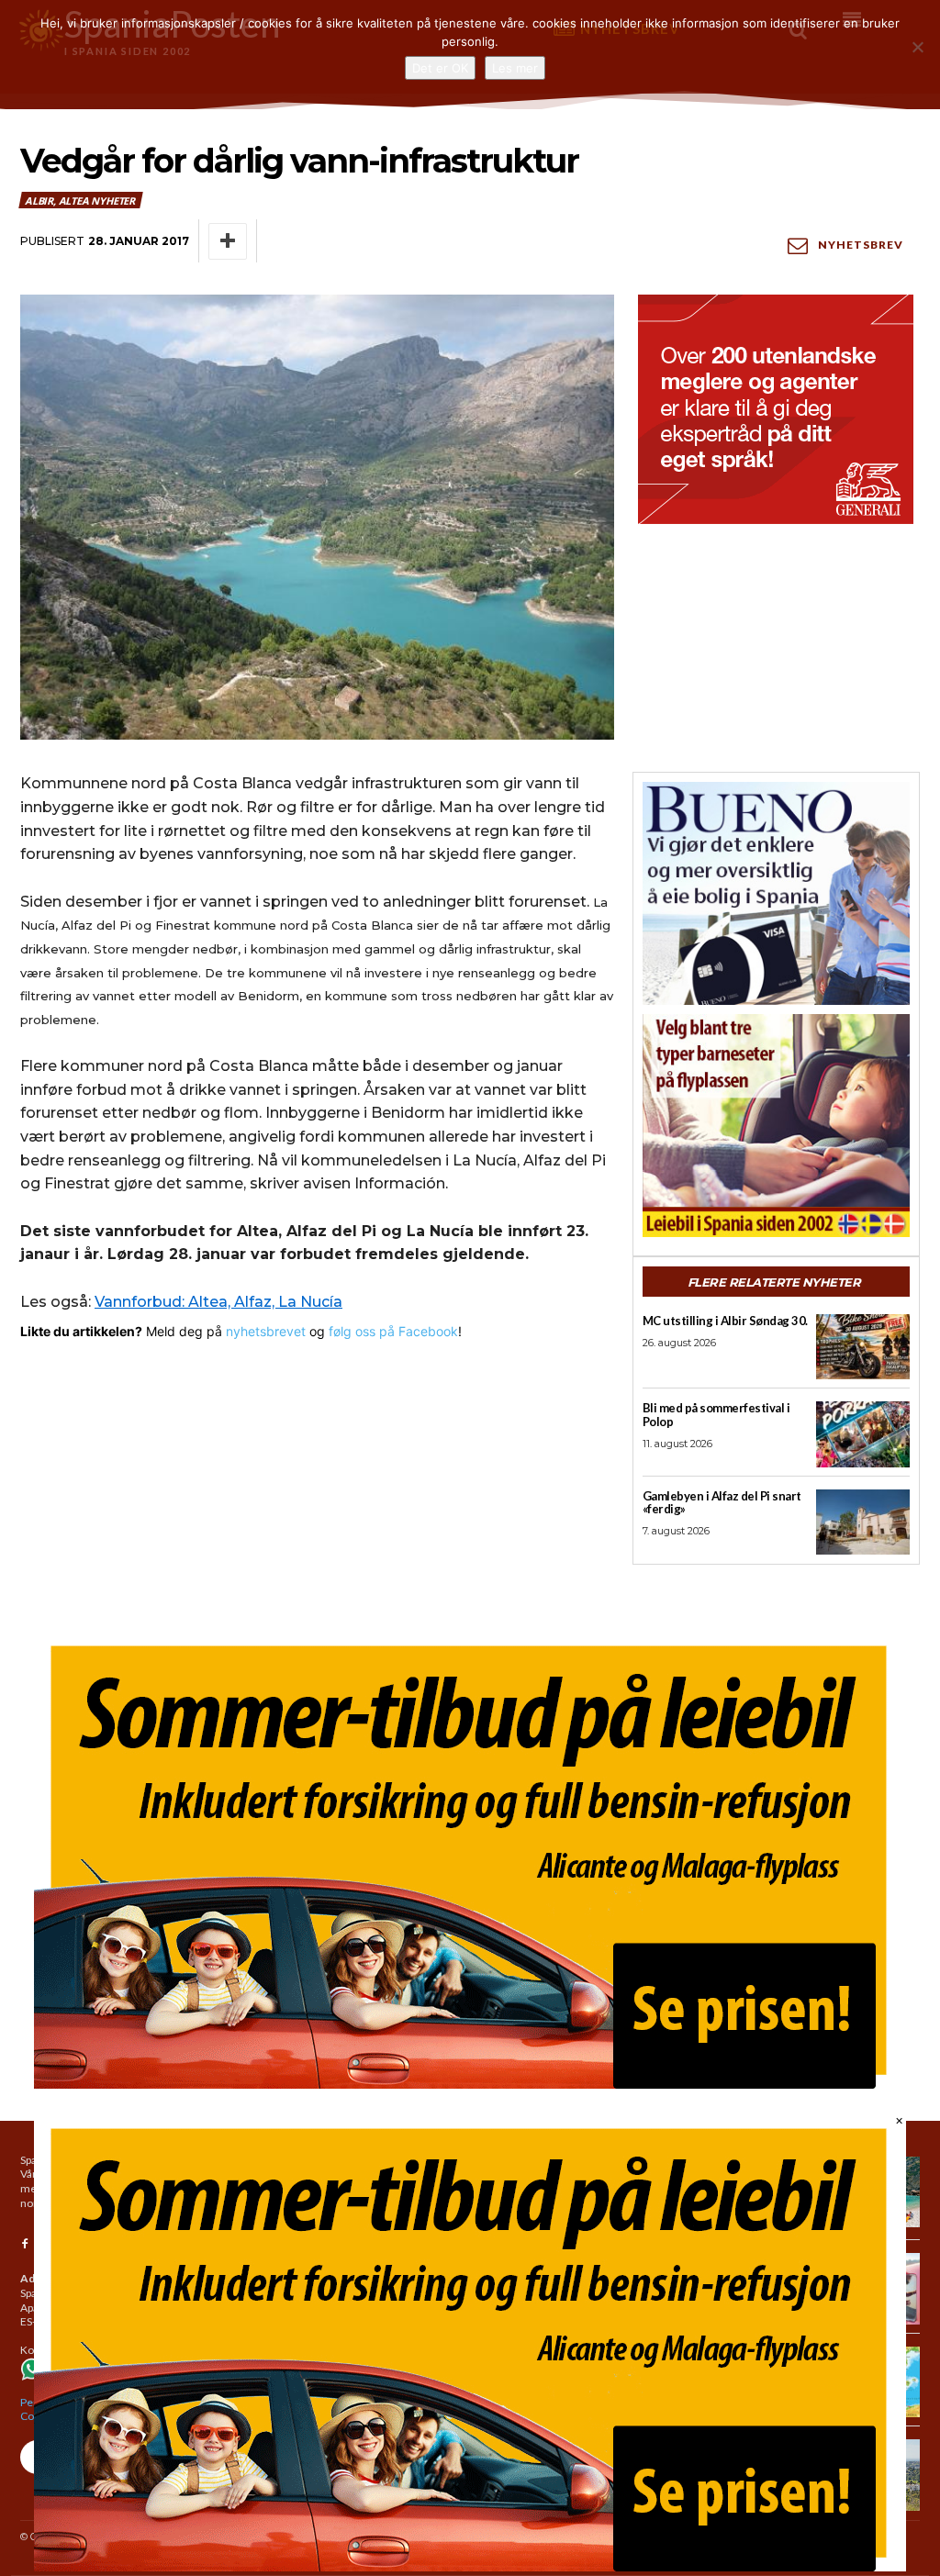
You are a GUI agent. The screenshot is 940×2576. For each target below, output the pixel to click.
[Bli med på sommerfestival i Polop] (863, 1434)
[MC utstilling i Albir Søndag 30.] (863, 1347)
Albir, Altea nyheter (80, 201)
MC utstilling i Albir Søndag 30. (725, 1321)
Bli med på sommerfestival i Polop (716, 1415)
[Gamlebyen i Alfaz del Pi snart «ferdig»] (863, 1522)
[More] (228, 241)
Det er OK (440, 68)
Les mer (515, 68)
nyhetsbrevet (266, 1331)
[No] (917, 47)
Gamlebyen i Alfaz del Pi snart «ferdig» (722, 1503)
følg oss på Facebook (393, 1331)
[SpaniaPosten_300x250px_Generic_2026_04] (776, 409)
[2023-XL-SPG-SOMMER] (470, 1859)
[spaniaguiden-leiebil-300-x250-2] (776, 1126)
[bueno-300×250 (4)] (776, 893)
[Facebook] (25, 2245)
